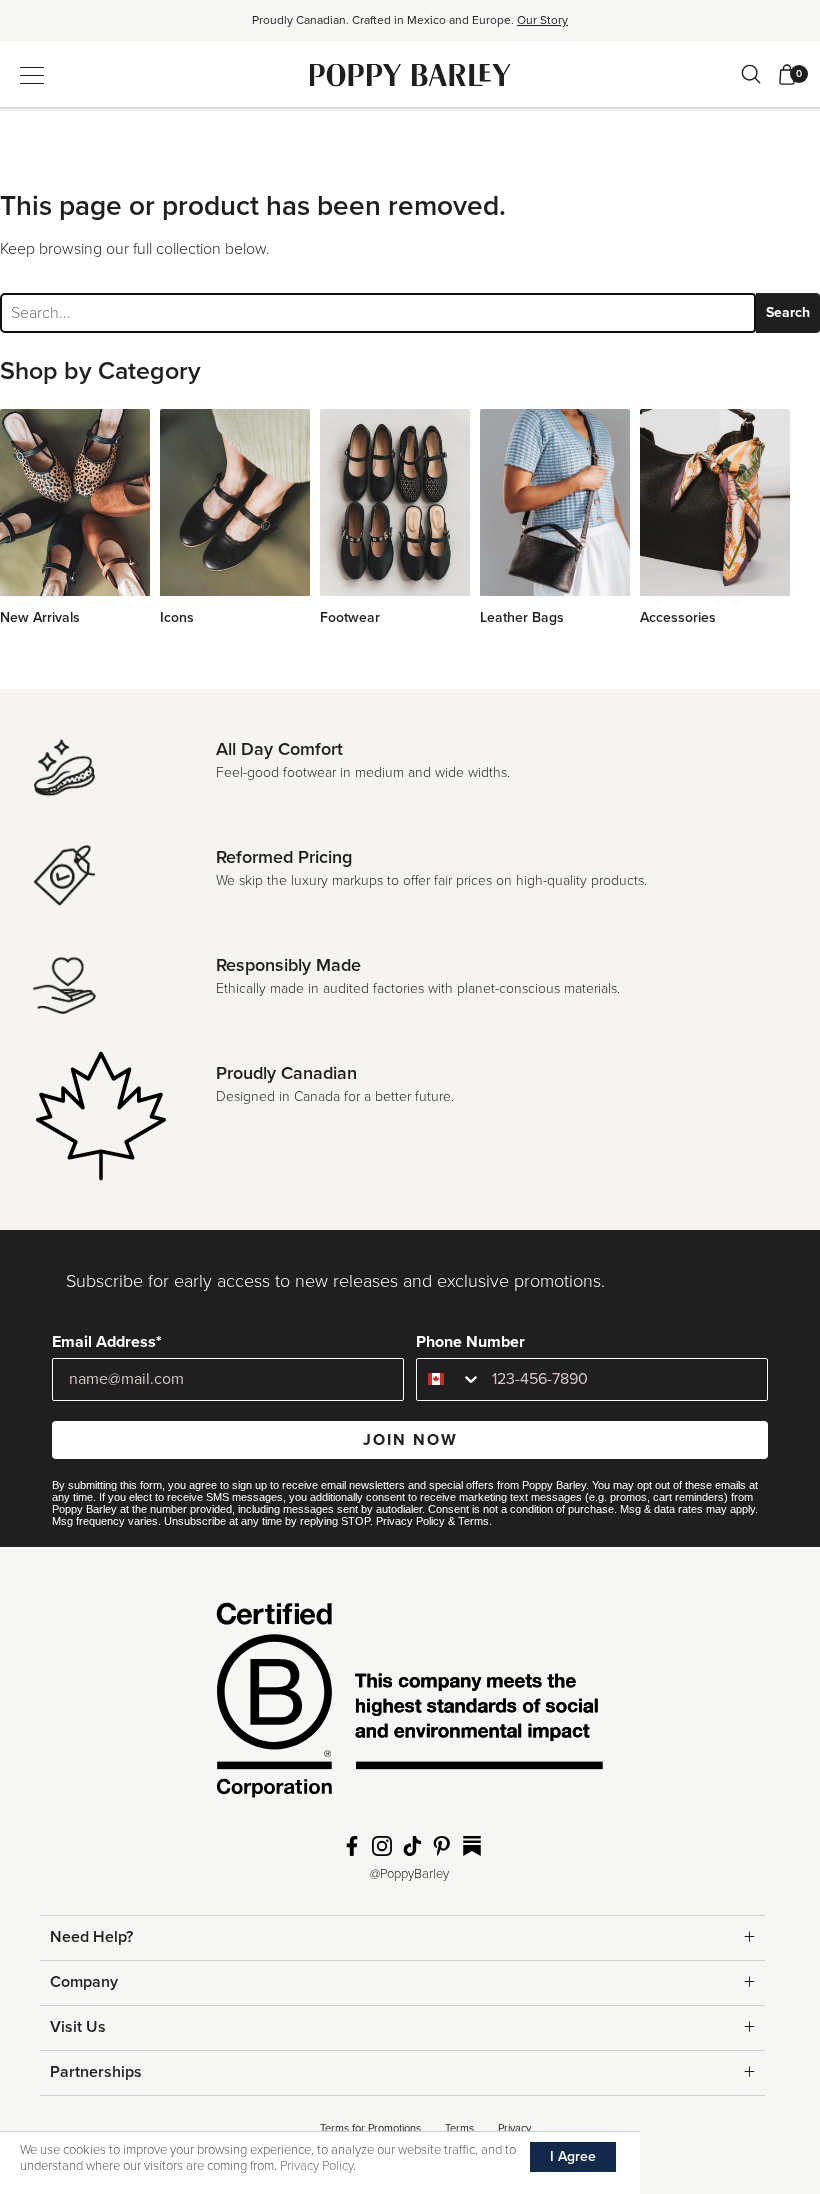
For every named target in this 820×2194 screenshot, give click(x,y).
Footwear (350, 617)
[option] (410, 27)
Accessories (678, 617)
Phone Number (470, 1342)
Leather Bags (522, 617)
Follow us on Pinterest (442, 1846)
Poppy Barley (410, 74)
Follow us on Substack (472, 1846)
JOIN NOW (410, 1440)
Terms (473, 1521)
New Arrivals (40, 617)
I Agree (573, 2156)
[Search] (751, 74)
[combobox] (449, 1379)
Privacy (514, 2128)
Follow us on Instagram (382, 1846)
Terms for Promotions (370, 2128)
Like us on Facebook (352, 1846)
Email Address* (107, 1342)
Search (788, 312)
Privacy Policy (410, 1521)
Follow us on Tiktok (412, 1846)
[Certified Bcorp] (410, 1706)
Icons (177, 617)
